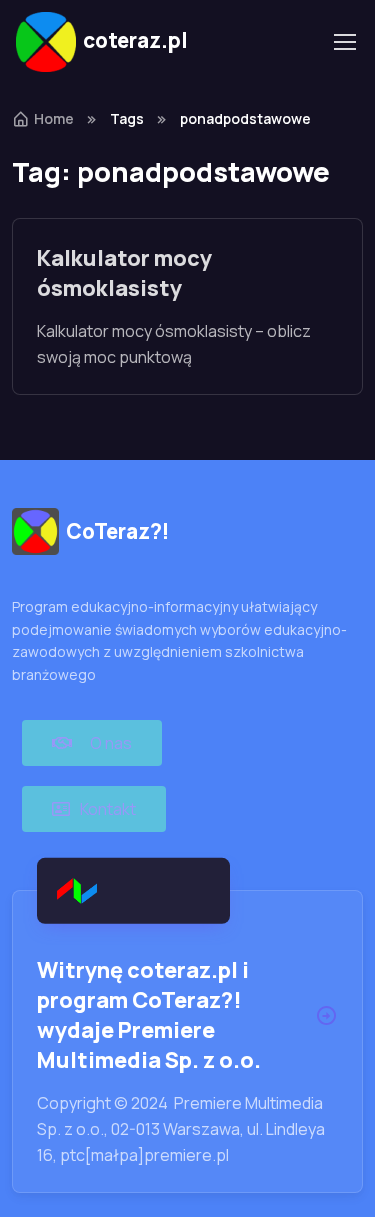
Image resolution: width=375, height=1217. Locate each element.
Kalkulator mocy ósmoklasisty (124, 272)
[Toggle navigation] (344, 42)
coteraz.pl (135, 40)
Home (54, 118)
